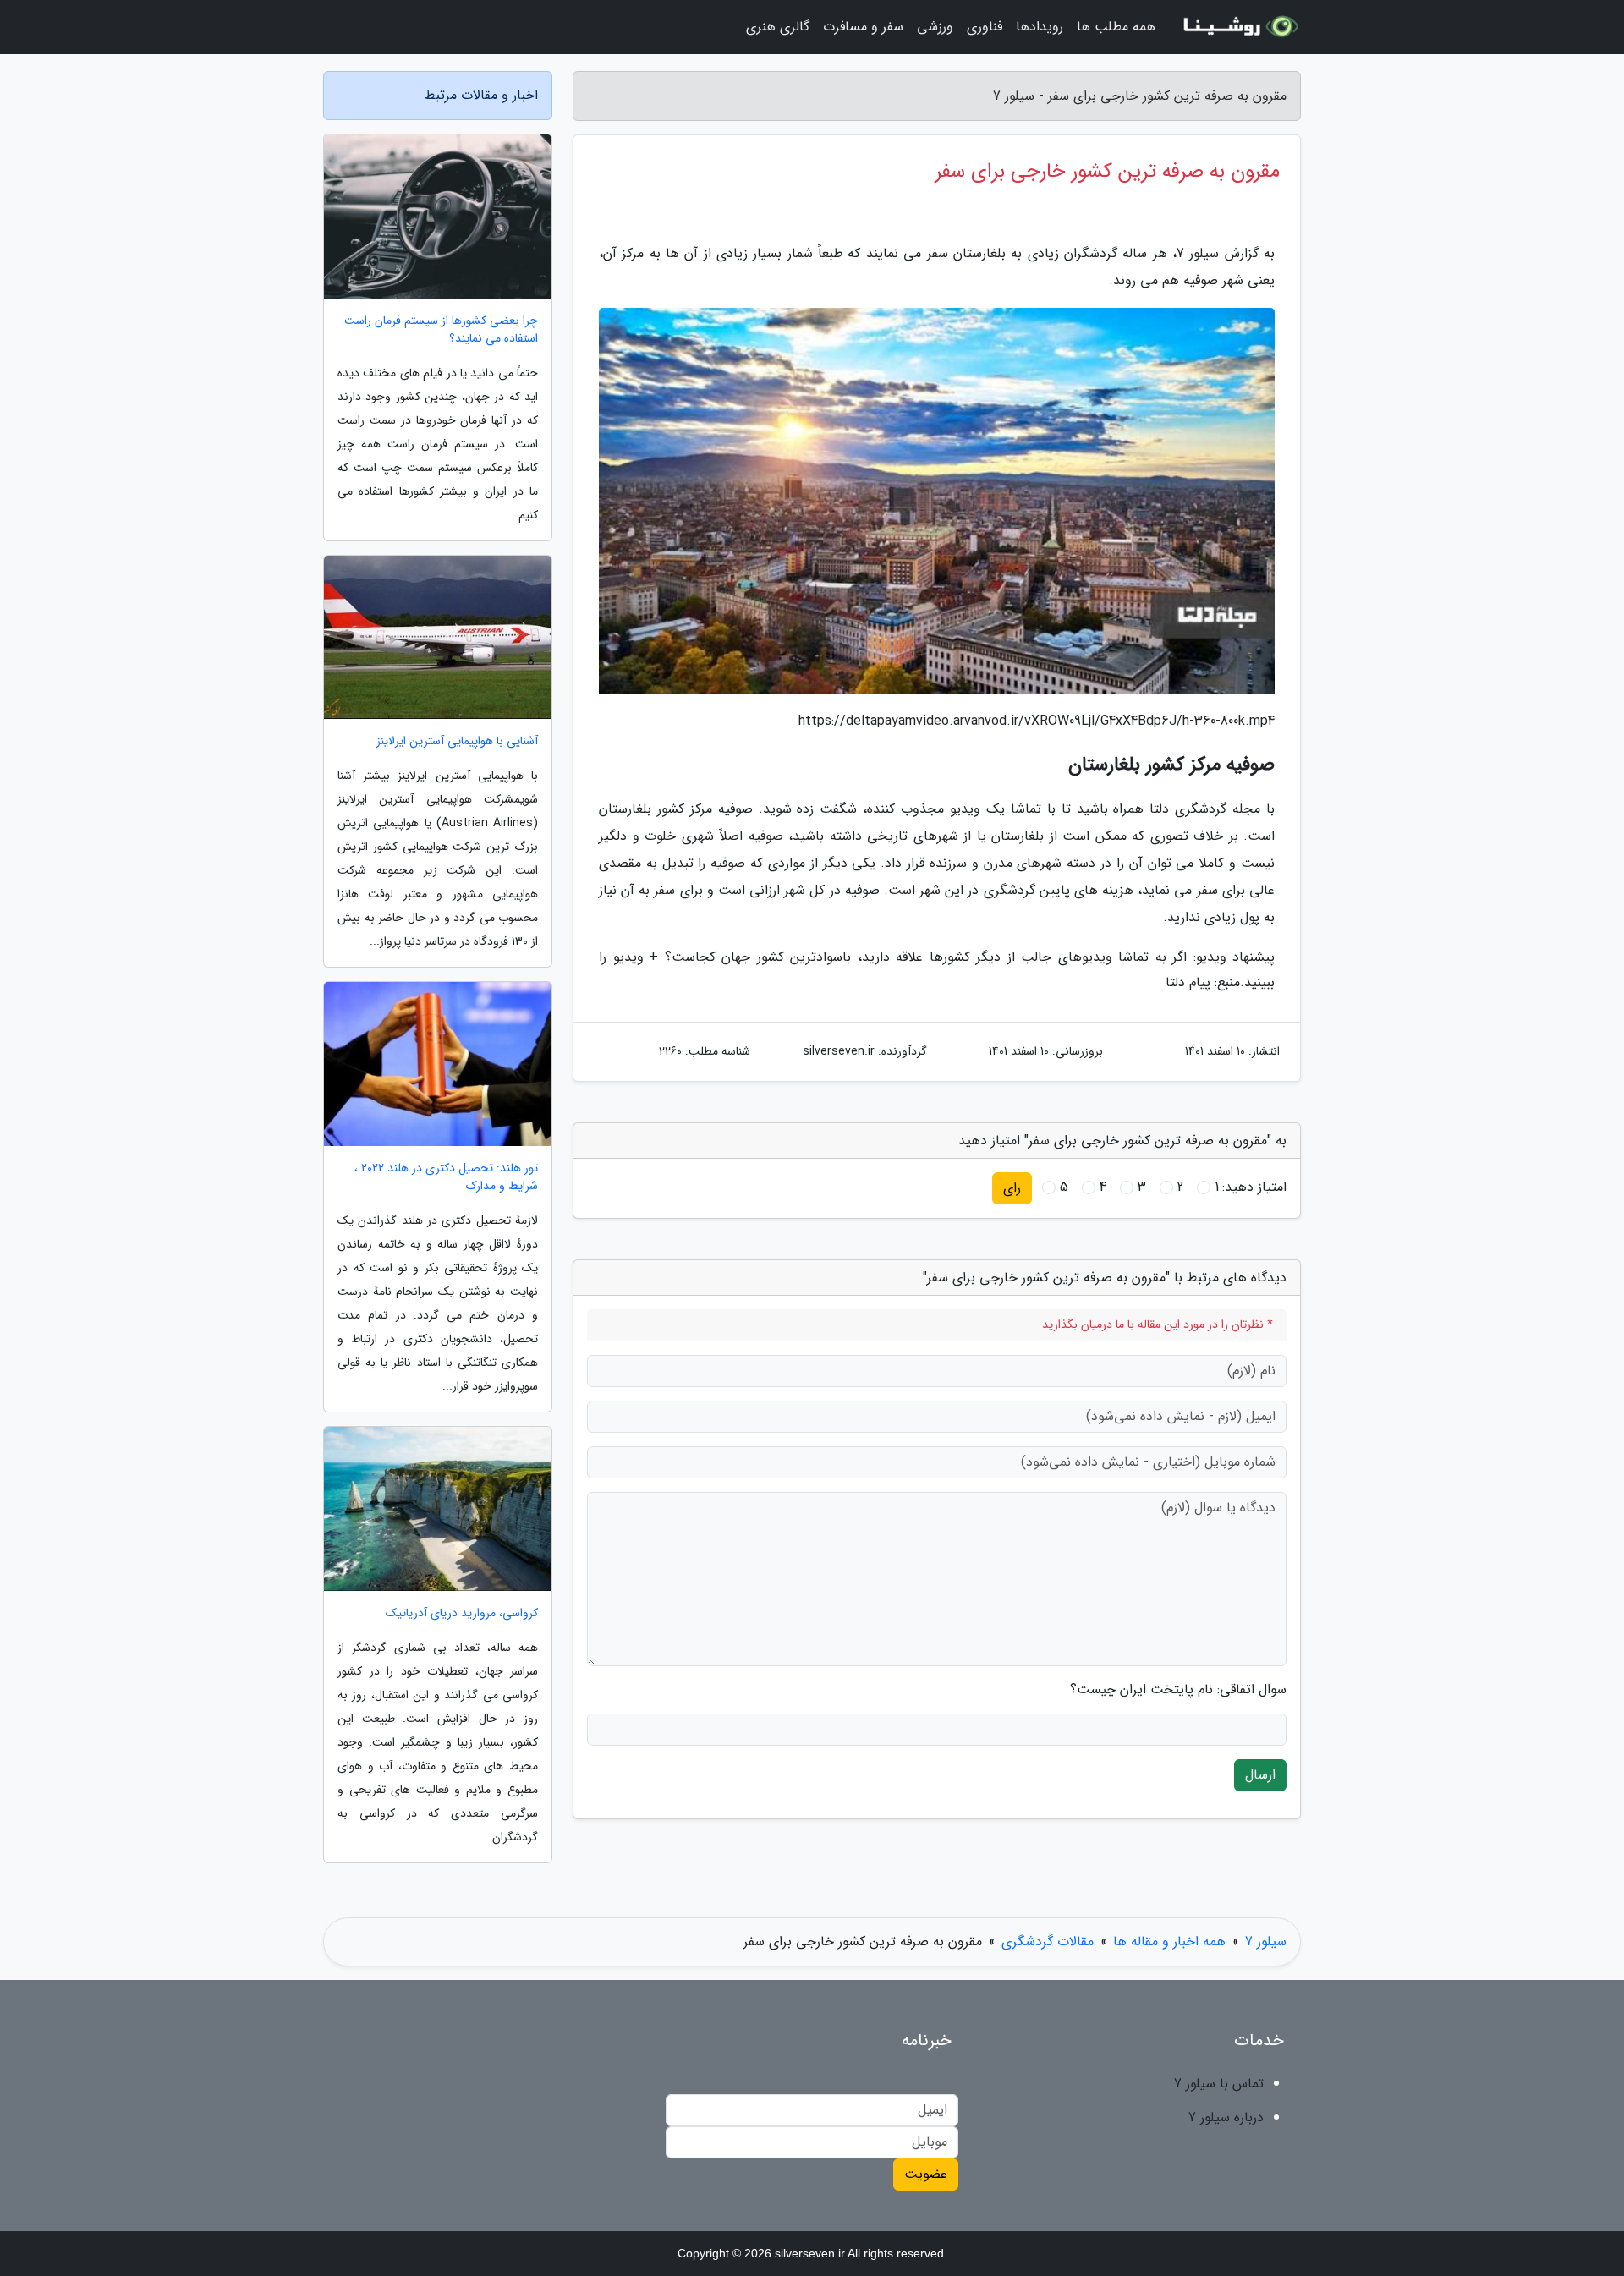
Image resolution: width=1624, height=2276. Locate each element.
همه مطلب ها (1116, 27)
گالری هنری (778, 27)
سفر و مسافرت (863, 27)
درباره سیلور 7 (1226, 2117)
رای (1012, 1188)
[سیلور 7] (1238, 27)
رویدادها (1040, 27)
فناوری (985, 27)
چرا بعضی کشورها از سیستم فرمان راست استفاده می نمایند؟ (441, 330)
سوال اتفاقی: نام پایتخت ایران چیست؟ (1178, 1690)
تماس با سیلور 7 (1219, 2084)
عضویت (926, 2174)
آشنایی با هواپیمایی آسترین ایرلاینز (457, 741)
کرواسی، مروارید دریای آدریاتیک (462, 1613)
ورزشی (935, 27)
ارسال (1260, 1775)
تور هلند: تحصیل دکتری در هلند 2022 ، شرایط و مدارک (446, 1177)
